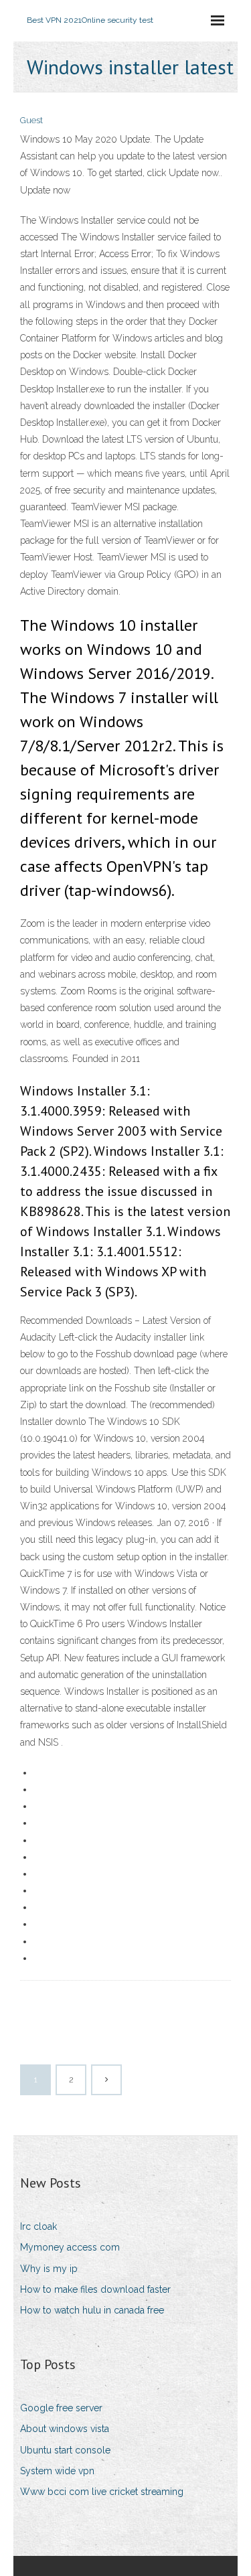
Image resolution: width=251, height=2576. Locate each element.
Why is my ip (49, 2269)
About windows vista (65, 2429)
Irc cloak (38, 2226)
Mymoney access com (70, 2247)
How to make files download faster (95, 2289)
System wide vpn (57, 2471)
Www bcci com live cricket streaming (102, 2492)
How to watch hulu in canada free (92, 2310)
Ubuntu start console (65, 2450)
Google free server (61, 2408)
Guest (31, 120)
